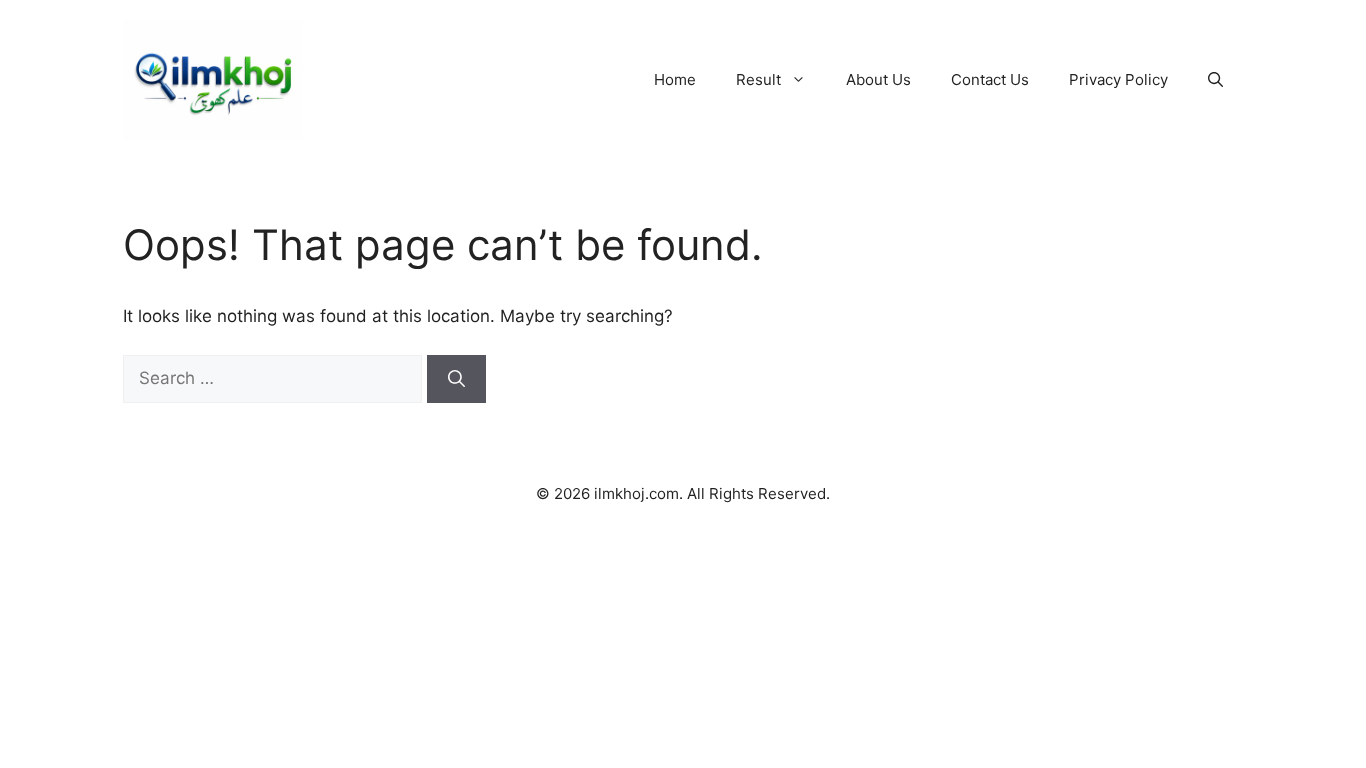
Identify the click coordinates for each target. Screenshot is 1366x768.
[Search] (456, 379)
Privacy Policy (1118, 79)
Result (758, 79)
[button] (1215, 80)
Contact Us (990, 79)
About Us (878, 79)
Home (675, 79)
